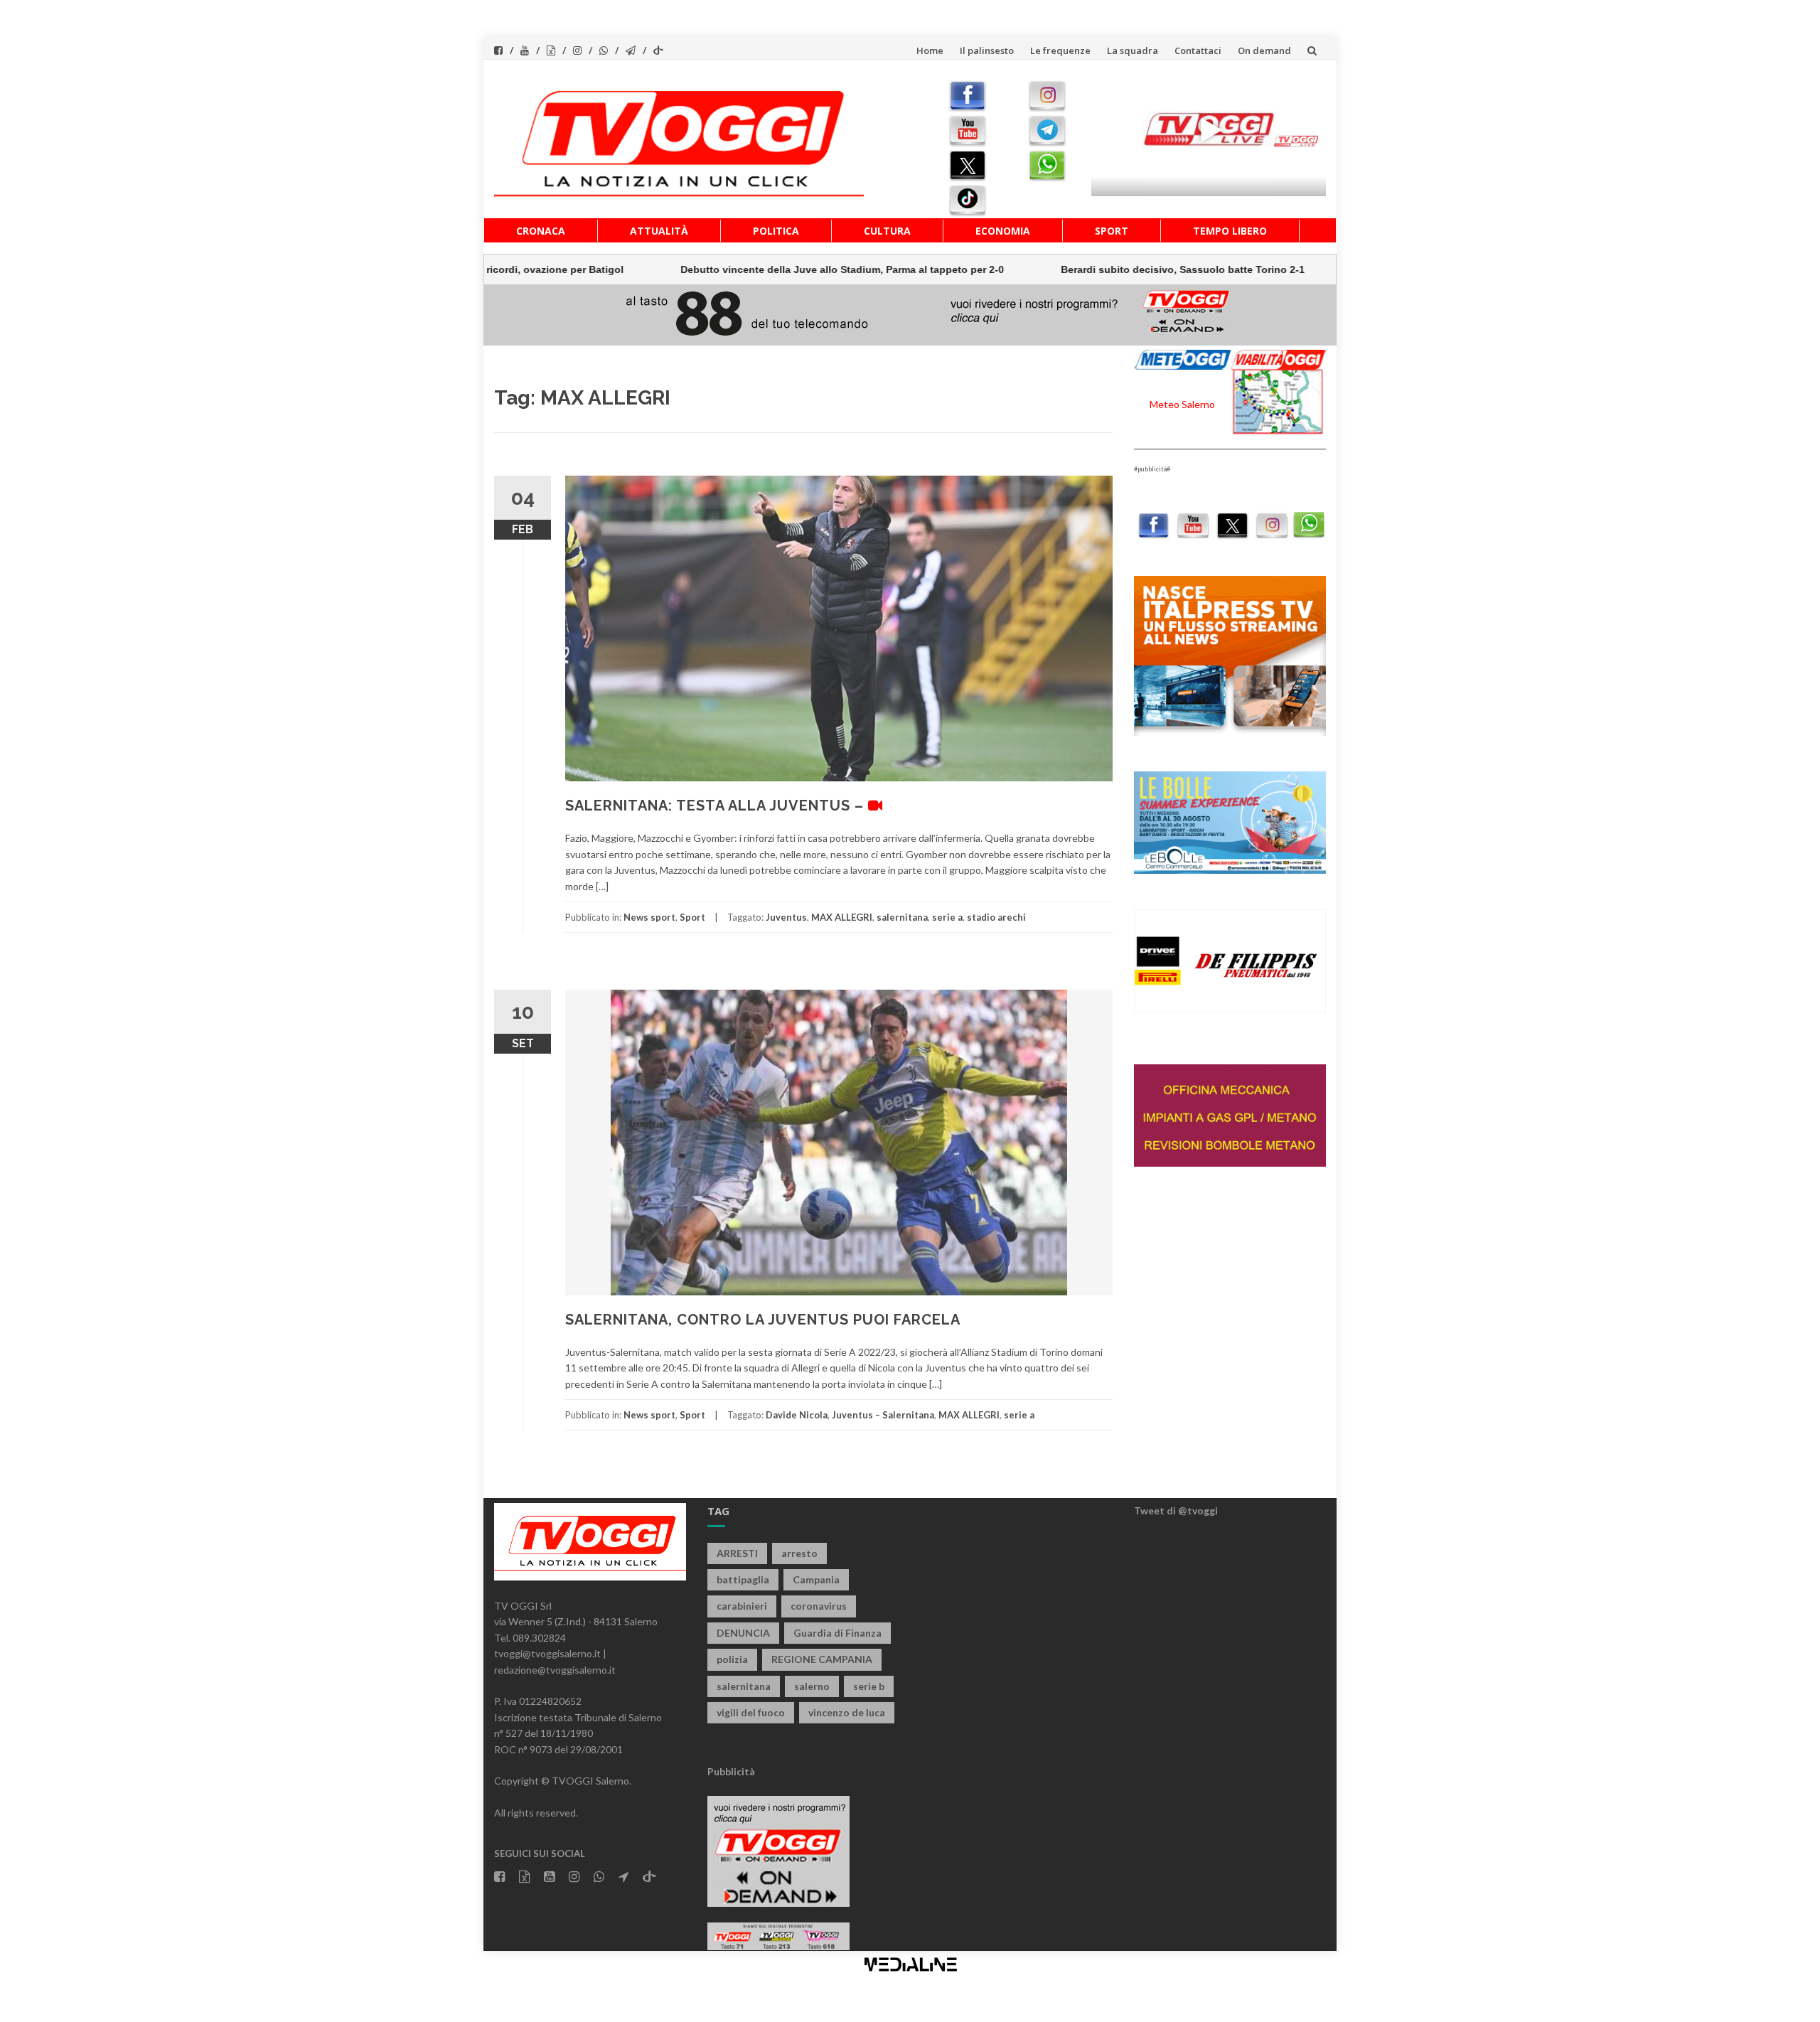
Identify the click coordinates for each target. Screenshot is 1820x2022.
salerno (812, 1686)
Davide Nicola (797, 1415)
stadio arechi (996, 917)
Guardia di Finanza (837, 1633)
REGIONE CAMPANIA (822, 1659)
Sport (1112, 231)
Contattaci (1198, 50)
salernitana (902, 917)
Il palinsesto (987, 50)
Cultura (887, 231)
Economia (1003, 231)
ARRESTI (737, 1553)
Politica (776, 231)
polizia (732, 1659)
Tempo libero (1230, 231)
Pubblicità (731, 1771)
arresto (799, 1553)
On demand (1264, 50)
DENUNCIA (743, 1633)
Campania (816, 1579)
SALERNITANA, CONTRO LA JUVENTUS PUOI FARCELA (763, 1320)
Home (930, 50)
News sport (649, 917)
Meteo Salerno (1182, 404)
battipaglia (743, 1579)
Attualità (659, 231)
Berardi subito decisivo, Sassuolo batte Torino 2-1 (1085, 269)
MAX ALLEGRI (842, 917)
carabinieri (742, 1606)
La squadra (1133, 50)
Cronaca (541, 231)
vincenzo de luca (847, 1712)
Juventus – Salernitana (883, 1415)
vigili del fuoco (751, 1712)
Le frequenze (1060, 50)
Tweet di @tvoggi (1176, 1510)
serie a (947, 917)
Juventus (786, 917)
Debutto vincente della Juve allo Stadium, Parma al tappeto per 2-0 (744, 269)
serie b (869, 1686)
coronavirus (819, 1606)
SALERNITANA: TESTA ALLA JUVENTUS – (717, 806)
